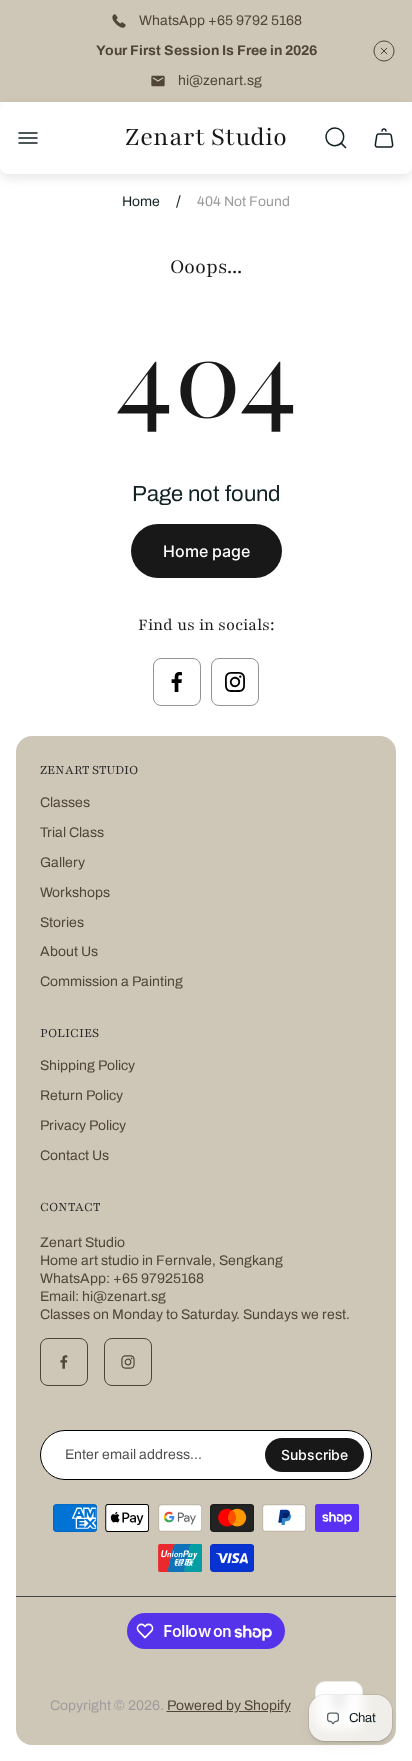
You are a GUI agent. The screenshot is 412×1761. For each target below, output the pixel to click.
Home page (206, 551)
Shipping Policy (87, 1065)
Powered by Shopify (229, 1705)
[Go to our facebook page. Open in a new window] (177, 682)
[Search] (336, 138)
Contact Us (74, 1155)
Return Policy (81, 1095)
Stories (62, 922)
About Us (69, 951)
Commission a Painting (111, 981)
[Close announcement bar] (384, 51)
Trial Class (72, 832)
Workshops (75, 892)
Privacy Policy (83, 1125)
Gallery (62, 862)
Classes (65, 802)
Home (141, 201)
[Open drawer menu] (28, 138)
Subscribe (314, 1454)
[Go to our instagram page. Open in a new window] (235, 682)
